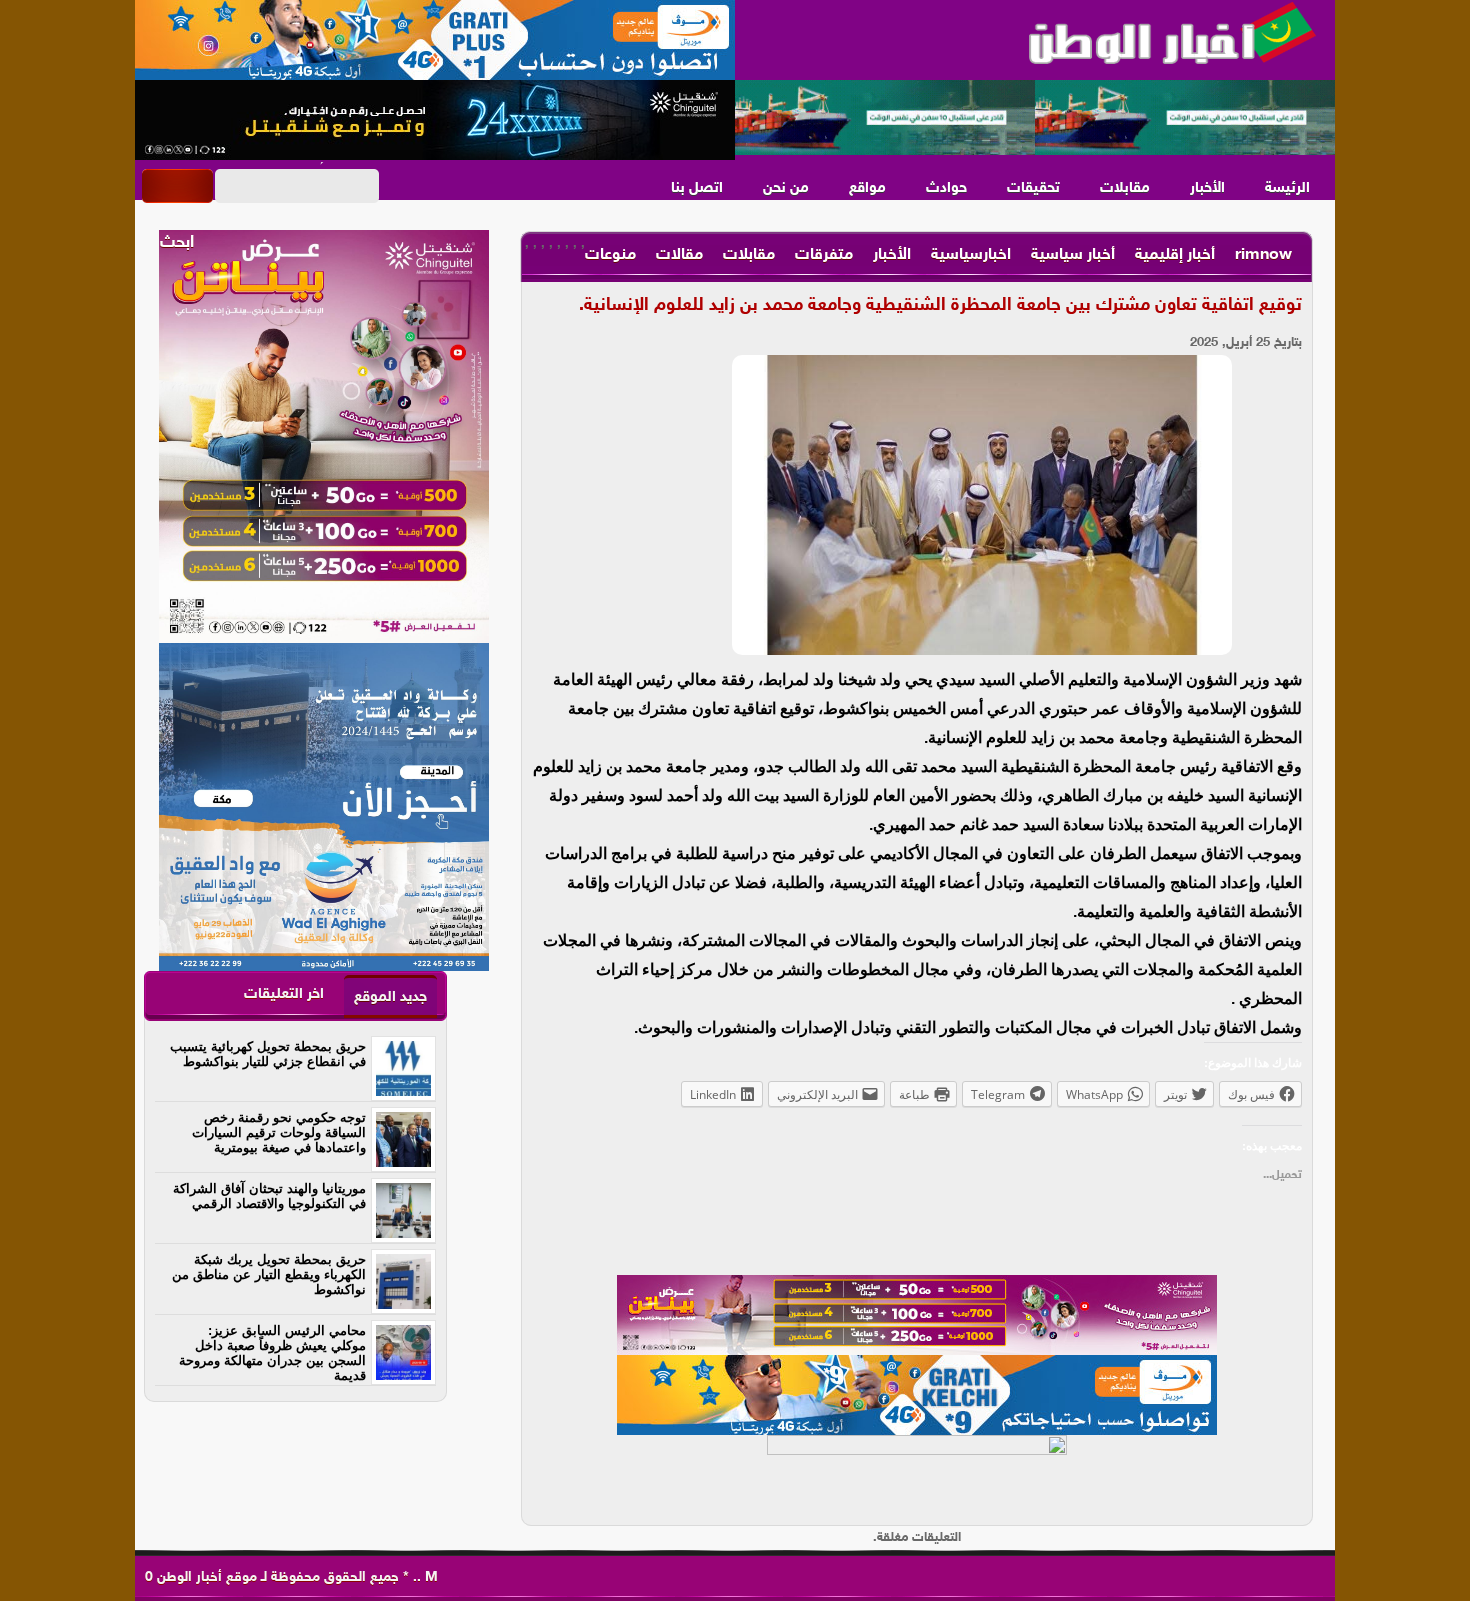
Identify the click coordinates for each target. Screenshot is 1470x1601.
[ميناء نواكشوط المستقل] (1035, 118)
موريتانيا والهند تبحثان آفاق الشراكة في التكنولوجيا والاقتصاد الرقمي (269, 1196)
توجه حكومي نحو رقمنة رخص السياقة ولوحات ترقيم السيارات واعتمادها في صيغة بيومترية (279, 1132)
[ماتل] (917, 1475)
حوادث (946, 188)
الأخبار (1207, 188)
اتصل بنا (697, 188)
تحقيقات (1033, 188)
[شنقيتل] (435, 120)
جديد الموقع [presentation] (390, 997)
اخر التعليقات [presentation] (284, 994)
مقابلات (1125, 188)
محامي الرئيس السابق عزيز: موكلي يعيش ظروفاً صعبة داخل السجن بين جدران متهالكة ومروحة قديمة (272, 1353)
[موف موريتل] (435, 40)
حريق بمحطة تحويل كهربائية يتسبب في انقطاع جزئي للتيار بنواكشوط (268, 1054)
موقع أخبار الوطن (205, 1577)
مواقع (867, 188)
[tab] (390, 996)
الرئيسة (1287, 188)
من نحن (786, 188)
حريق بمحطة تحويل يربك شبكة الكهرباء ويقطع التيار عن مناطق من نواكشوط (269, 1274)
